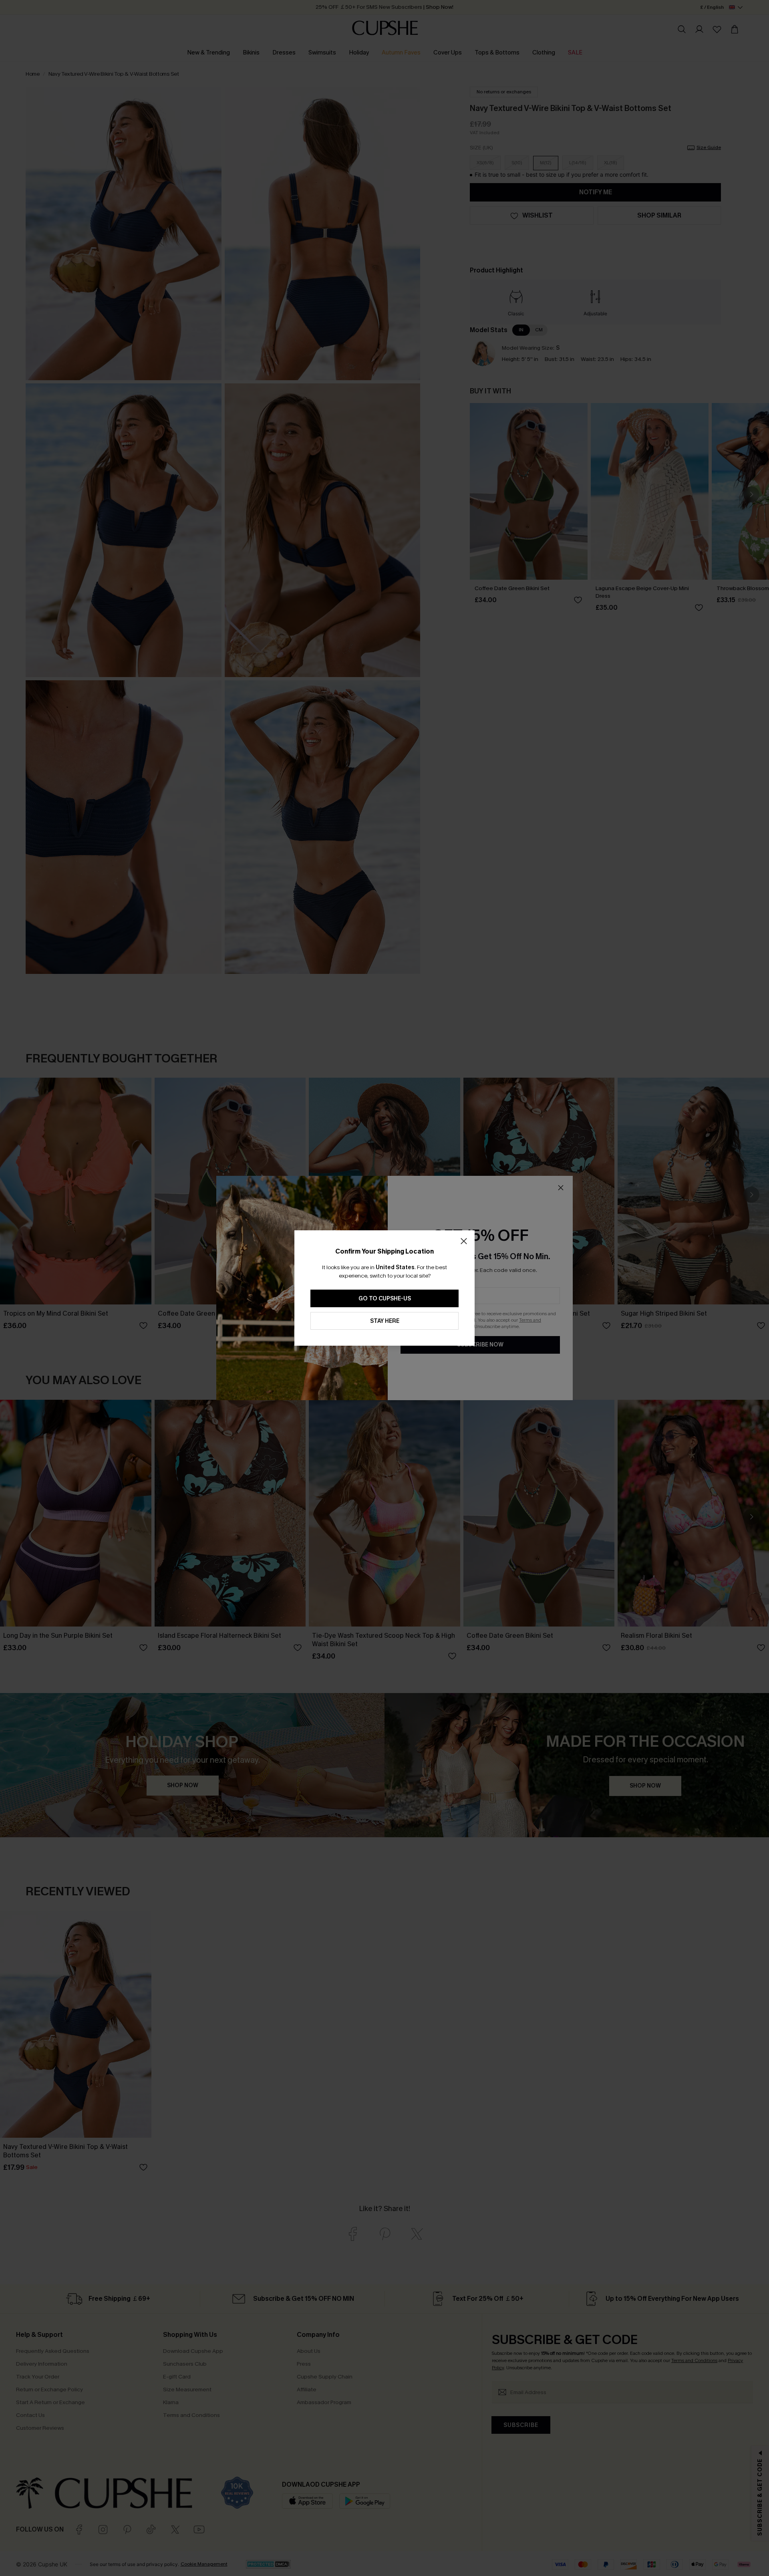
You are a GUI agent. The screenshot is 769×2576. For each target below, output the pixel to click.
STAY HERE (385, 1321)
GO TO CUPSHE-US (385, 1299)
